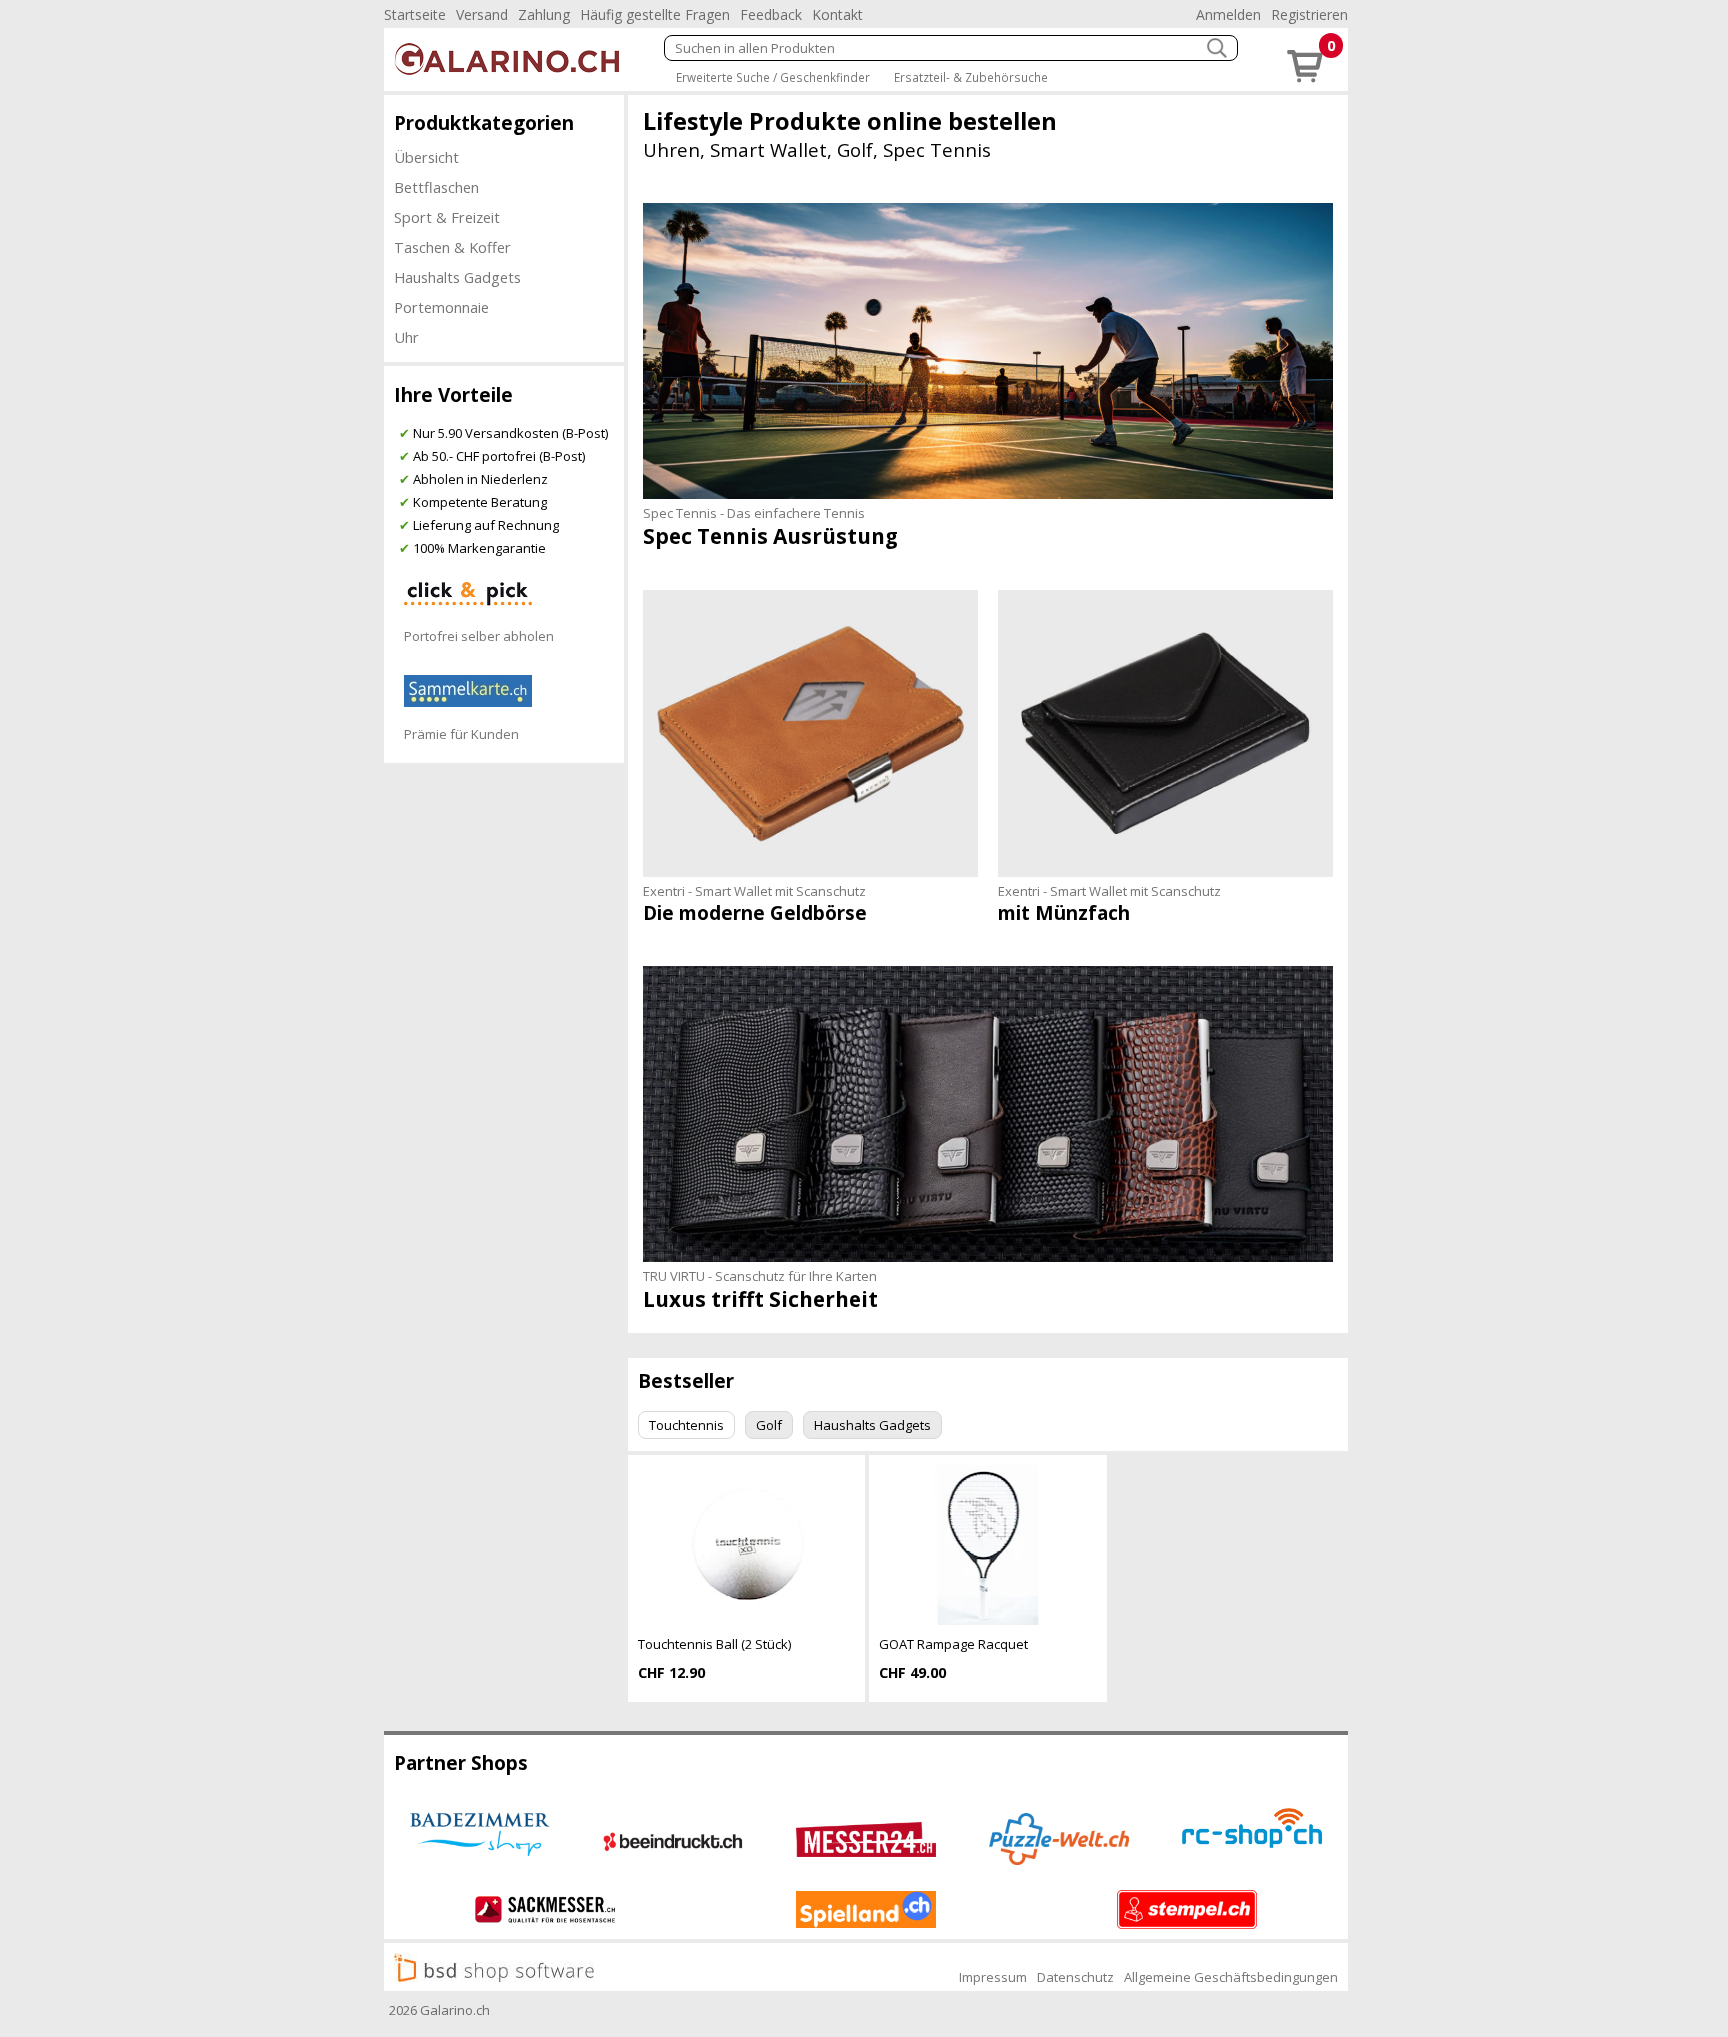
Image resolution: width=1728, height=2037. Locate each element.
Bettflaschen (436, 187)
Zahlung (544, 14)
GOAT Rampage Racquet (953, 1644)
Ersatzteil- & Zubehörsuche (971, 77)
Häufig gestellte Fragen (655, 14)
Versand (482, 14)
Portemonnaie (441, 307)
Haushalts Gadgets (457, 277)
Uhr (406, 337)
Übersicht (426, 157)
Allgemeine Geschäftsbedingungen (1231, 1977)
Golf (769, 1425)
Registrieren (1309, 14)
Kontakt (837, 14)
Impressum (993, 1977)
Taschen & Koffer (452, 247)
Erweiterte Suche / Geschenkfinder (773, 77)
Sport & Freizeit (447, 217)
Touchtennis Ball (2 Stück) (714, 1644)
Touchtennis (686, 1425)
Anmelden (1228, 14)
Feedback (771, 14)
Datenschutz (1075, 1977)
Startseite (415, 14)
